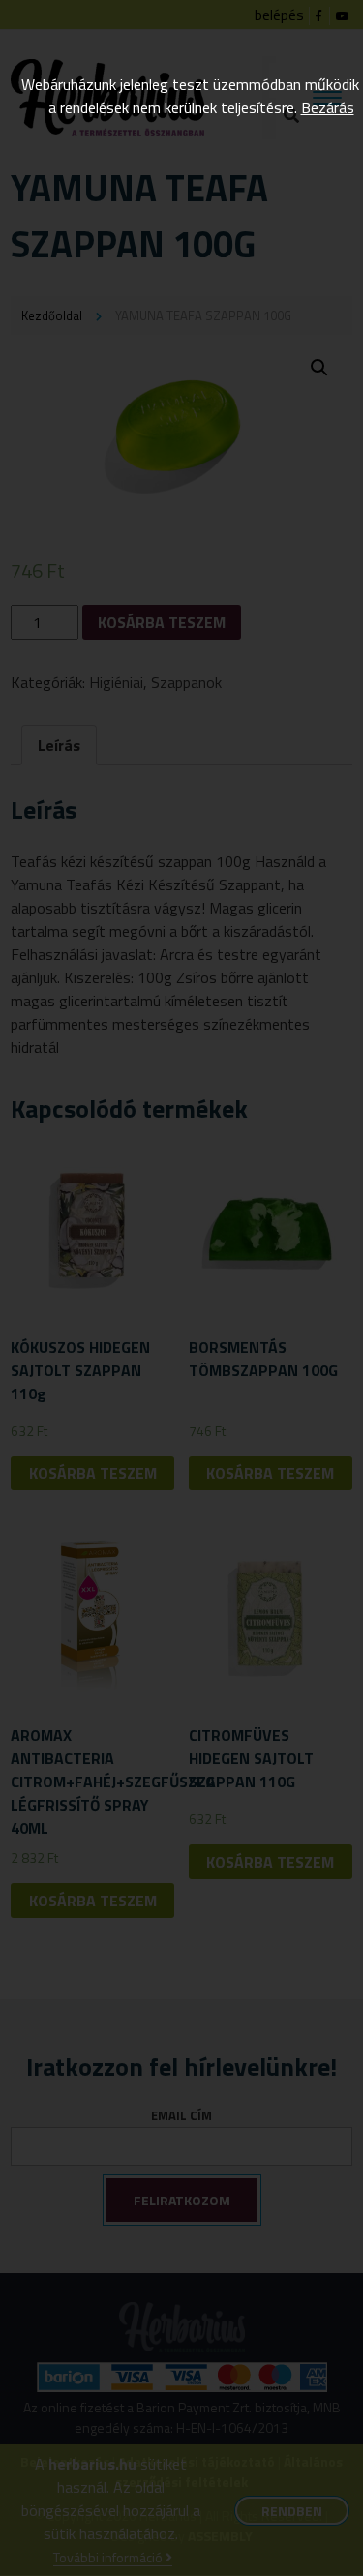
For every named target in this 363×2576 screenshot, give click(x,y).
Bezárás (328, 107)
